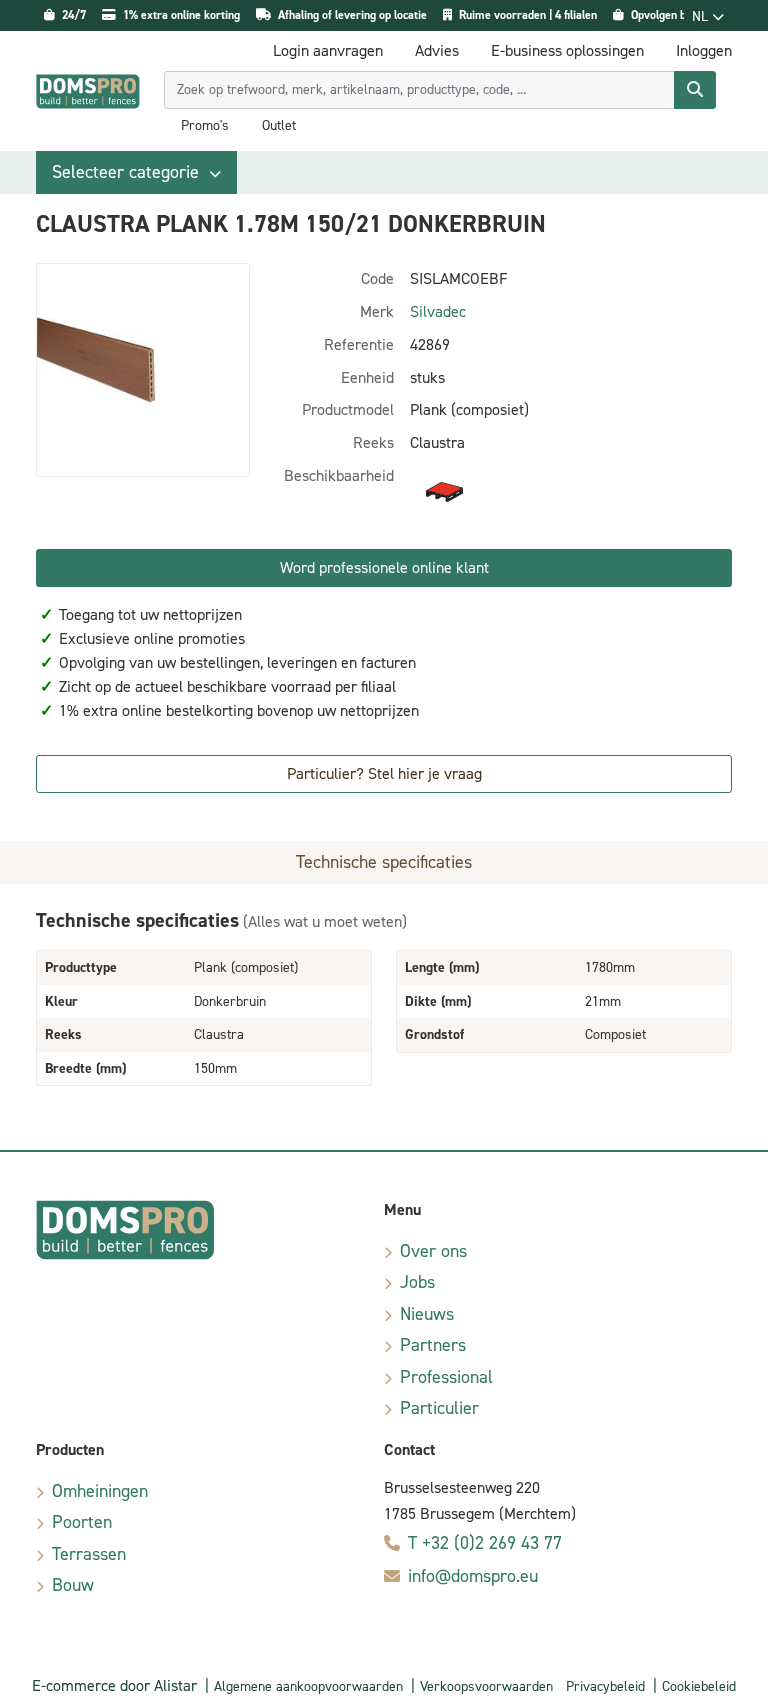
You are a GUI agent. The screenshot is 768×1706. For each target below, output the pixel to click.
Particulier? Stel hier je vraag (384, 773)
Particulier (439, 1408)
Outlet (279, 126)
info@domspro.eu (473, 1576)
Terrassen (89, 1554)
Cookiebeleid (699, 1686)
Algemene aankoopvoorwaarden (308, 1686)
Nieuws (427, 1314)
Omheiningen (100, 1491)
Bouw (73, 1585)
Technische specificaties (384, 862)
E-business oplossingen (567, 50)
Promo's (205, 126)
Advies (437, 50)
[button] (136, 172)
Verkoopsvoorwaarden (486, 1686)
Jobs (417, 1282)
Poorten (82, 1522)
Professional (446, 1377)
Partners (433, 1345)
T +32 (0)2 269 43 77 (485, 1543)
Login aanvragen (328, 50)
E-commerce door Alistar (114, 1685)
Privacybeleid (605, 1686)
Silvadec (438, 311)
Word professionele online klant (384, 567)
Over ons (433, 1251)
